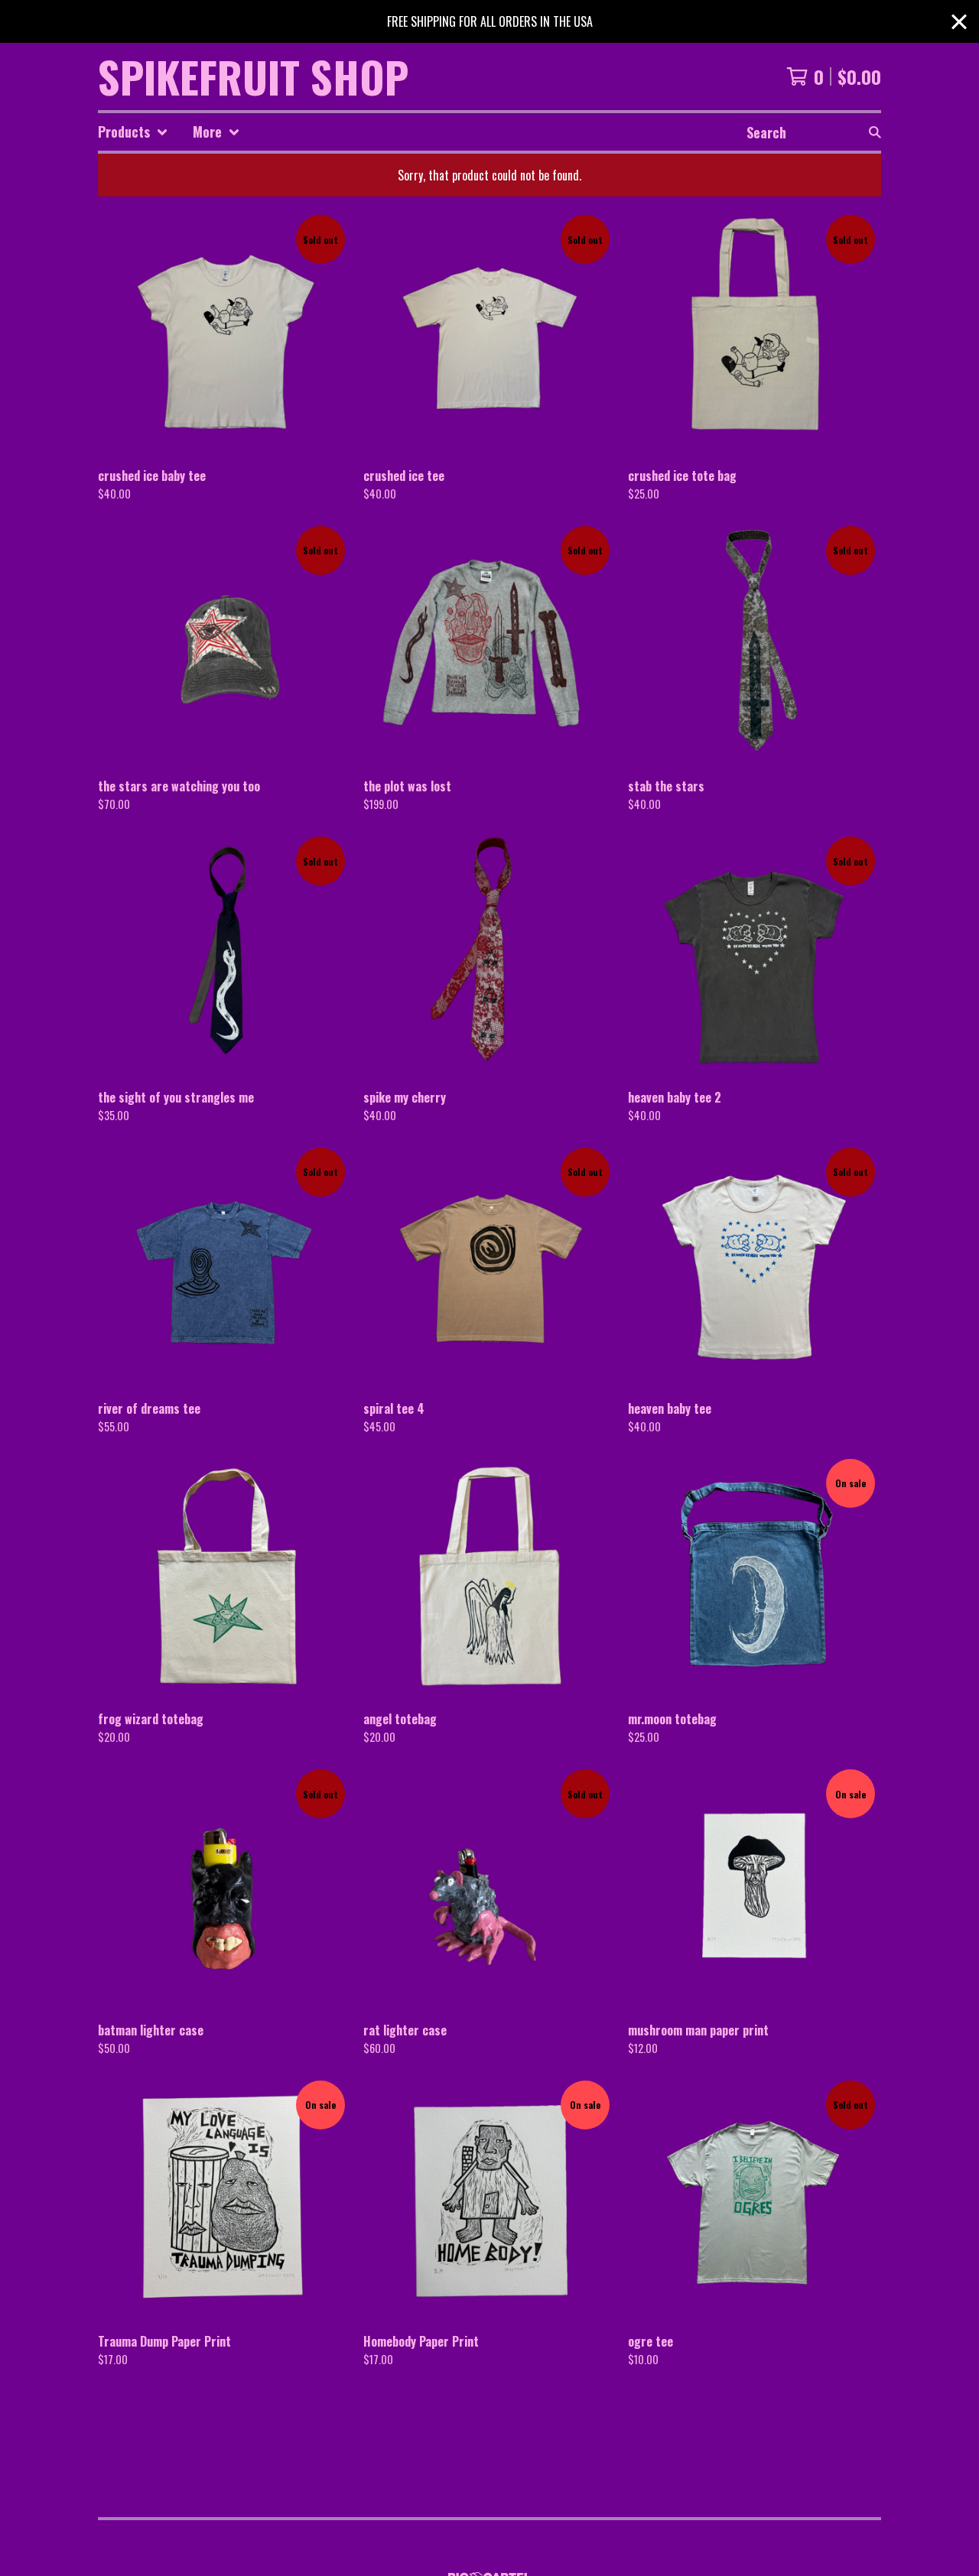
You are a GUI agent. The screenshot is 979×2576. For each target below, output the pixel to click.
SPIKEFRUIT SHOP (253, 76)
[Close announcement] (959, 22)
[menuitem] (133, 132)
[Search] (875, 132)
